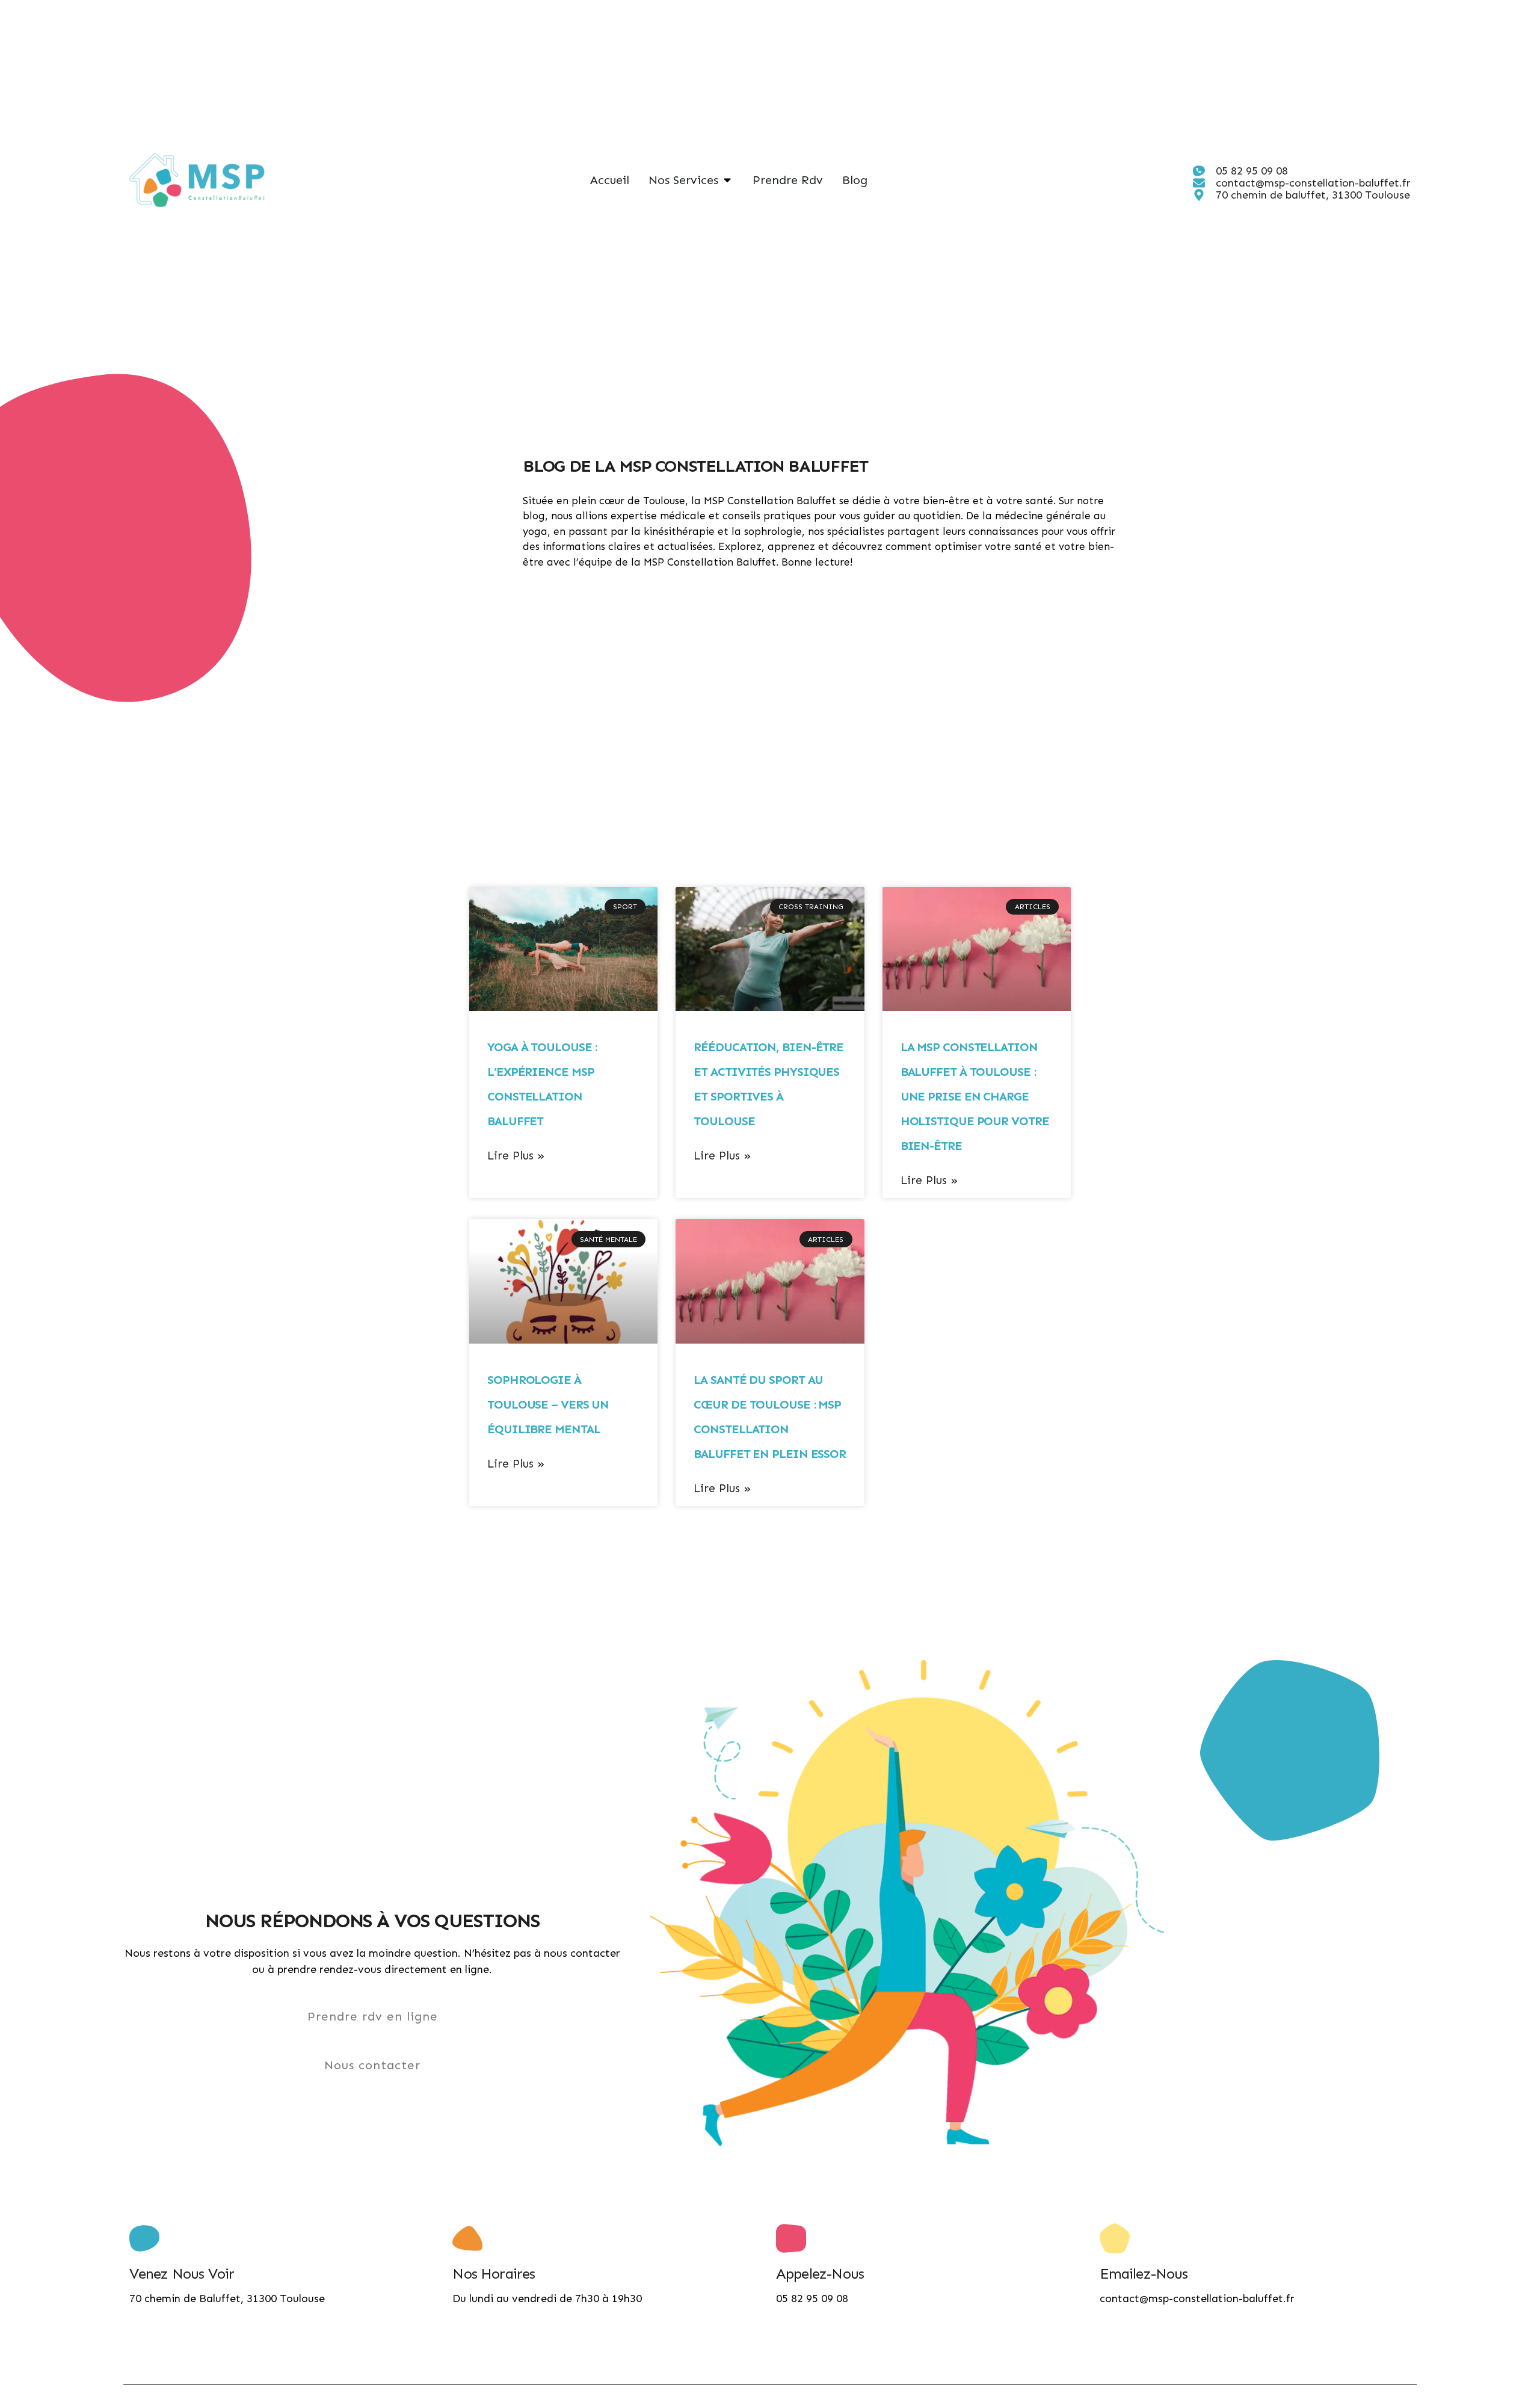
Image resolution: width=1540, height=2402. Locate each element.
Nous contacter (372, 2065)
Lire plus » (516, 1156)
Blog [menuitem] (855, 180)
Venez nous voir (182, 2274)
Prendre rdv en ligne (373, 2016)
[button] (727, 180)
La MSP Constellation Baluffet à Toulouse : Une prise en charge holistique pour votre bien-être (975, 1096)
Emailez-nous (1144, 2274)
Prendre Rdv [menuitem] (788, 180)
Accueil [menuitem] (610, 180)
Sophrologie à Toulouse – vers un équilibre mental (548, 1404)
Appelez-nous (820, 2274)
